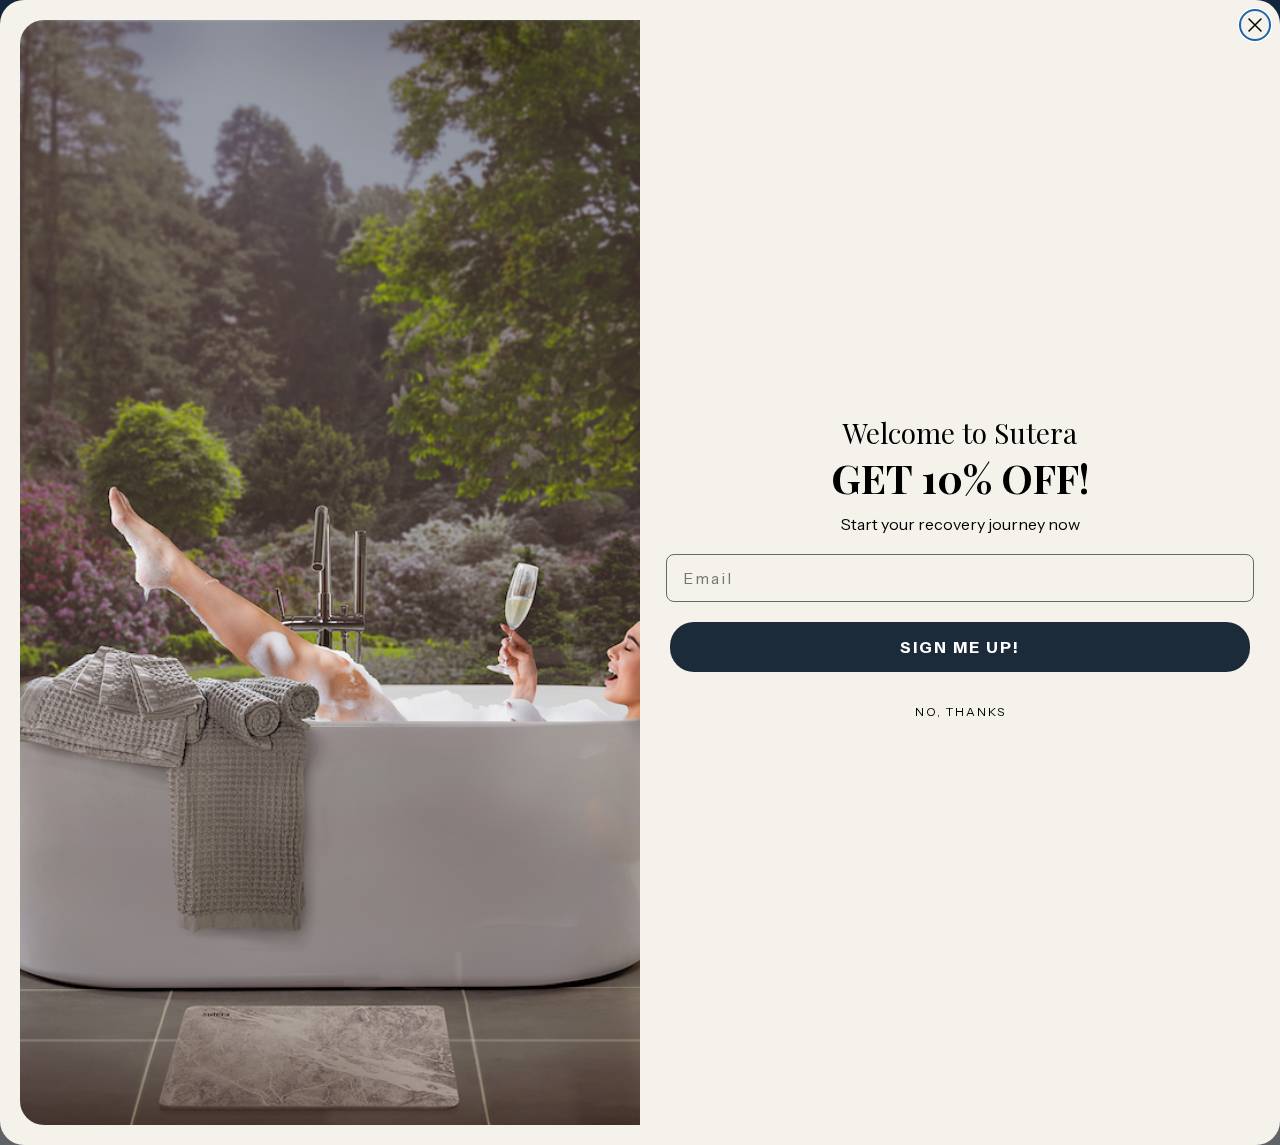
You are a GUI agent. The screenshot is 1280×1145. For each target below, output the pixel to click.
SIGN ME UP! (960, 647)
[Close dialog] (1255, 25)
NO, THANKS (960, 711)
